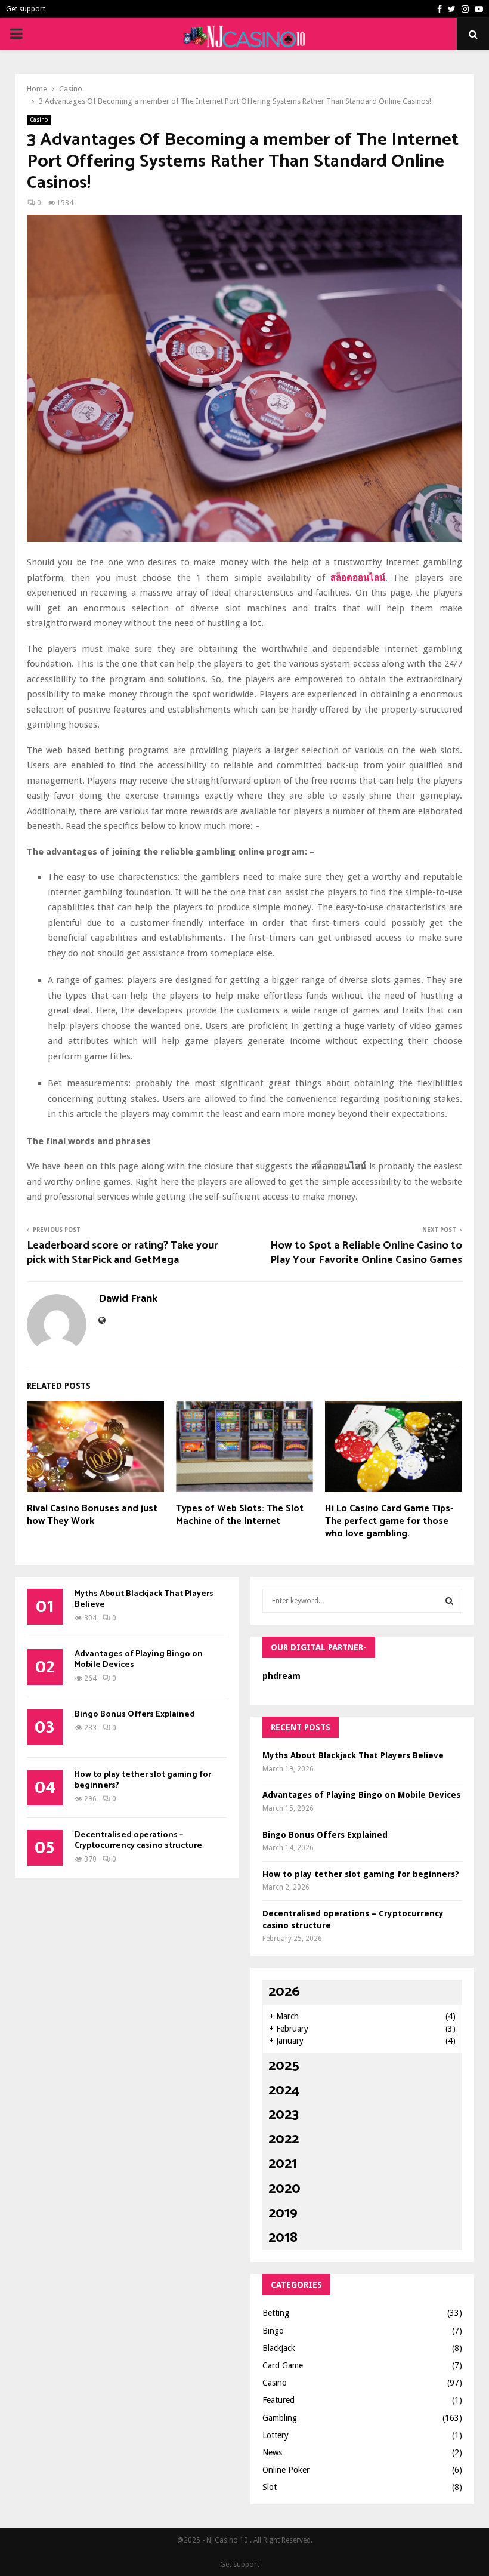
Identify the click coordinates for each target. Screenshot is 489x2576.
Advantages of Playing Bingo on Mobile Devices (139, 1660)
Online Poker (286, 2470)
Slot (270, 2487)
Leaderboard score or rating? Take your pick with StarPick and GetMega (123, 1253)
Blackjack (279, 2348)
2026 (284, 1992)
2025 (284, 2066)
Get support (26, 9)
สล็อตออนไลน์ (358, 578)
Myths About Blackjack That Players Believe (144, 1599)
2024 (284, 2090)
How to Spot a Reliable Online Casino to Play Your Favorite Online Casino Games (366, 1253)
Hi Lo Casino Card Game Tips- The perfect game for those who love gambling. (389, 1521)
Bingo (273, 2331)
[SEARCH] (449, 1601)
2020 (284, 2189)
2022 (284, 2139)
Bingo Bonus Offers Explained (135, 1714)
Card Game (283, 2365)
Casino (39, 120)
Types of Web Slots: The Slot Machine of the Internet (240, 1515)
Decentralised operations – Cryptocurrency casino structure (138, 1840)
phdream (281, 1676)
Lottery (276, 2435)
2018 (283, 2238)
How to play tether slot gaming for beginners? (143, 1780)
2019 (283, 2213)
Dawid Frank (128, 1299)
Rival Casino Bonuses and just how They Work (92, 1515)
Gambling (280, 2418)
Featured (278, 2400)
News (272, 2452)
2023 (284, 2115)
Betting (276, 2313)
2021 (283, 2164)
